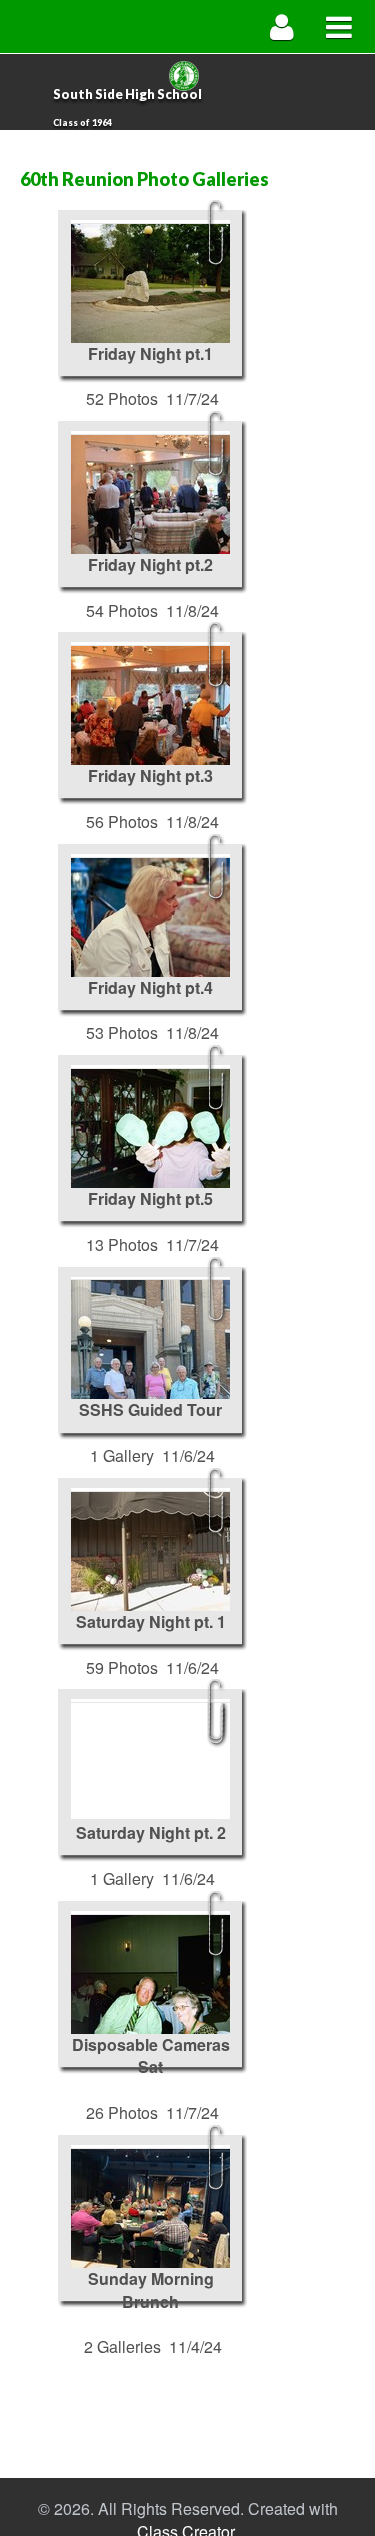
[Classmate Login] (282, 26)
